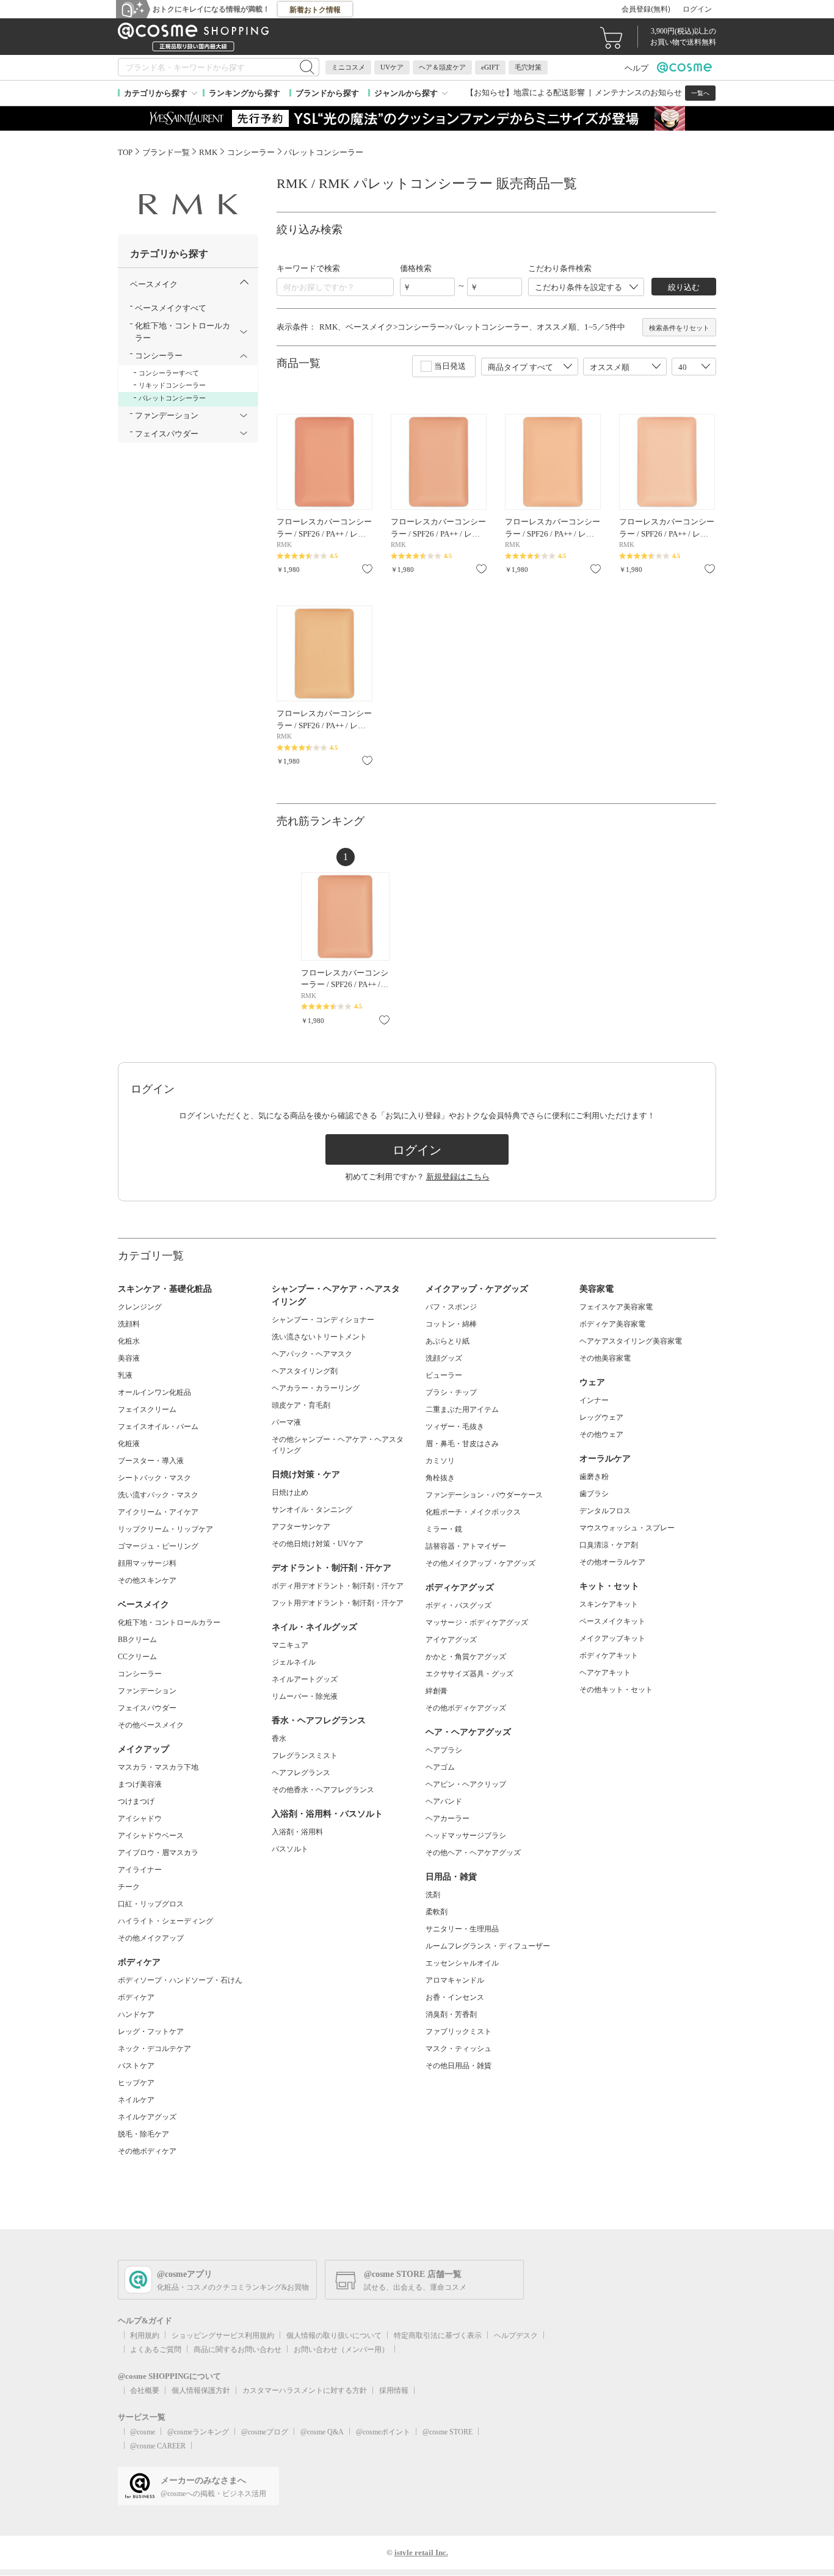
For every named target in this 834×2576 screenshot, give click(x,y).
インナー (594, 1400)
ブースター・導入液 (151, 1461)
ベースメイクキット (612, 1621)
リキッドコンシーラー (172, 385)
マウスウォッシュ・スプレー (627, 1528)
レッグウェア (601, 1417)
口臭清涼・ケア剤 (609, 1545)
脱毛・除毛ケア (143, 2134)
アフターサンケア (301, 1527)
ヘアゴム (440, 1767)
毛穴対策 (528, 67)
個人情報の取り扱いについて (334, 2335)
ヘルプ (636, 68)
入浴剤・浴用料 (297, 1832)
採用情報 (394, 2390)
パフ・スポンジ (451, 1307)
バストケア (136, 2066)
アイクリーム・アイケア (158, 1512)
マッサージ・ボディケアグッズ (477, 1623)
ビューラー (444, 1375)
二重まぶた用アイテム (462, 1409)
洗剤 (433, 1895)
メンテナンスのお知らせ (638, 92)
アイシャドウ (140, 1818)
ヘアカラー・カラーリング (316, 1388)
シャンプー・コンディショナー (323, 1320)
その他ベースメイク (151, 1725)
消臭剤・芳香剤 (451, 2014)
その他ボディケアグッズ (466, 1708)
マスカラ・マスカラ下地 (158, 1767)
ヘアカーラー (448, 1818)
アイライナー (140, 1870)
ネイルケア (136, 2100)
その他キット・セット (616, 1690)
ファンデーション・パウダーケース (484, 1495)
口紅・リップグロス (151, 1904)
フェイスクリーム (147, 1409)
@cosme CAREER (158, 2446)
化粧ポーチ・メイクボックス (473, 1512)
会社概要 (145, 2390)
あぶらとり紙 (448, 1341)
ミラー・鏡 (444, 1529)
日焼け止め (290, 1492)
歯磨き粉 (594, 1477)
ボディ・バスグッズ (459, 1605)
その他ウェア (601, 1435)
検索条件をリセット (679, 328)
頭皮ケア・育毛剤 (301, 1405)
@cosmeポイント (383, 2432)
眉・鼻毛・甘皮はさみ (462, 1444)
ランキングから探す (245, 93)
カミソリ (440, 1461)
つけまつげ (136, 1801)
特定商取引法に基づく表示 (438, 2335)
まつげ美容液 (140, 1784)
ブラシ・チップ (451, 1392)
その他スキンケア (147, 1580)
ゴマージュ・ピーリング (158, 1546)
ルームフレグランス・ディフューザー (488, 1946)
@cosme (143, 2432)
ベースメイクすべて (171, 308)
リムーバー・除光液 (305, 1696)
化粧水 (129, 1341)
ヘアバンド (444, 1801)
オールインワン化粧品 (154, 1392)
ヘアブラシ (444, 1750)
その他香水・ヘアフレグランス (323, 1790)
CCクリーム (137, 1657)
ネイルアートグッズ (305, 1679)
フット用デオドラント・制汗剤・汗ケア (338, 1603)
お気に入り (367, 569)
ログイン (697, 9)
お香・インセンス (455, 1997)
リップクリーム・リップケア (165, 1529)
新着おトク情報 (315, 10)
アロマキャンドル (455, 1980)
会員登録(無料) (646, 9)
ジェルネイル (294, 1662)
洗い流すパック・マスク (158, 1495)
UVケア (392, 67)
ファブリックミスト (459, 2031)
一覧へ (700, 93)
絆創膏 (437, 1691)
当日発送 (450, 366)
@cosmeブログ (265, 2432)
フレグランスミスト (305, 1756)
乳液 (125, 1375)
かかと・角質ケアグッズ (466, 1657)
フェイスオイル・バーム (158, 1427)
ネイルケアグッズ (147, 2117)
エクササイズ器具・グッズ (470, 1674)
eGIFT (490, 67)
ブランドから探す (327, 93)
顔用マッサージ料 (147, 1563)
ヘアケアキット (605, 1673)
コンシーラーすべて (169, 373)
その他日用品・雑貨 (459, 2066)
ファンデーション (147, 1691)
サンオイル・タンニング (312, 1510)
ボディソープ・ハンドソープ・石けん (180, 1980)
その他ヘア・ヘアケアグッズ (473, 1853)
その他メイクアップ (151, 1938)
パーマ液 (286, 1422)
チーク (129, 1887)
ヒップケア (136, 2083)
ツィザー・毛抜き (455, 1427)
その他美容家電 (605, 1358)
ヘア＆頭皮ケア (442, 67)
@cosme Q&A (322, 2432)
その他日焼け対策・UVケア (317, 1544)
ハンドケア (136, 2014)
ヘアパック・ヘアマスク (312, 1354)
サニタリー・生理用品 (462, 1929)
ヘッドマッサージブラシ (466, 1836)
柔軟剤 (437, 1912)
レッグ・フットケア (151, 2031)
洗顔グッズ (444, 1358)
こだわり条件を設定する (578, 287)
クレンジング (140, 1307)
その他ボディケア (147, 2151)
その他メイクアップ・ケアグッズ (480, 1563)
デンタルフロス (605, 1511)
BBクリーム (137, 1640)
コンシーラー (140, 1674)
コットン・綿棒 (451, 1324)
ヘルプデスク (516, 2335)
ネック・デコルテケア (154, 2049)
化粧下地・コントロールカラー (169, 1623)
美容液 (129, 1358)
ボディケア (136, 1997)
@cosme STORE (448, 2432)
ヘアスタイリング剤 (305, 1371)
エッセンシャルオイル (462, 1963)
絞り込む (684, 287)
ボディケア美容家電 (612, 1324)
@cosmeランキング (198, 2432)
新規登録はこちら (458, 1177)
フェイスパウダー (147, 1708)
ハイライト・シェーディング (165, 1921)
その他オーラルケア (612, 1562)
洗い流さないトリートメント (319, 1337)
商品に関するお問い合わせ (238, 2350)
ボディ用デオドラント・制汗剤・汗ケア (338, 1586)
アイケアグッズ (451, 1640)
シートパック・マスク (154, 1478)
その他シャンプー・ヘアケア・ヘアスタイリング (338, 1445)
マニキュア (290, 1645)
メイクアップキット (612, 1638)
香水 (279, 1738)
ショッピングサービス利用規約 (223, 2335)
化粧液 (129, 1444)
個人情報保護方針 (201, 2390)
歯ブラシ (594, 1494)
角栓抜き (440, 1478)
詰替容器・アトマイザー (466, 1546)
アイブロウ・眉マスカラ (158, 1853)
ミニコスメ (348, 67)
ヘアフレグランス (301, 1773)
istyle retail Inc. (421, 2552)
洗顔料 (129, 1324)
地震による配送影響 (549, 92)
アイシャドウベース (151, 1836)
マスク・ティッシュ (459, 2049)
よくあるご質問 (156, 2350)
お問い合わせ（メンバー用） (341, 2350)
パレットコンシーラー (172, 398)
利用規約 (145, 2335)
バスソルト (290, 1849)
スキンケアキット (609, 1604)
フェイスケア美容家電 (616, 1307)
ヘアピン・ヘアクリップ (466, 1784)
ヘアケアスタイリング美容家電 (631, 1341)
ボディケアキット (609, 1655)
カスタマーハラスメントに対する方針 (305, 2390)
